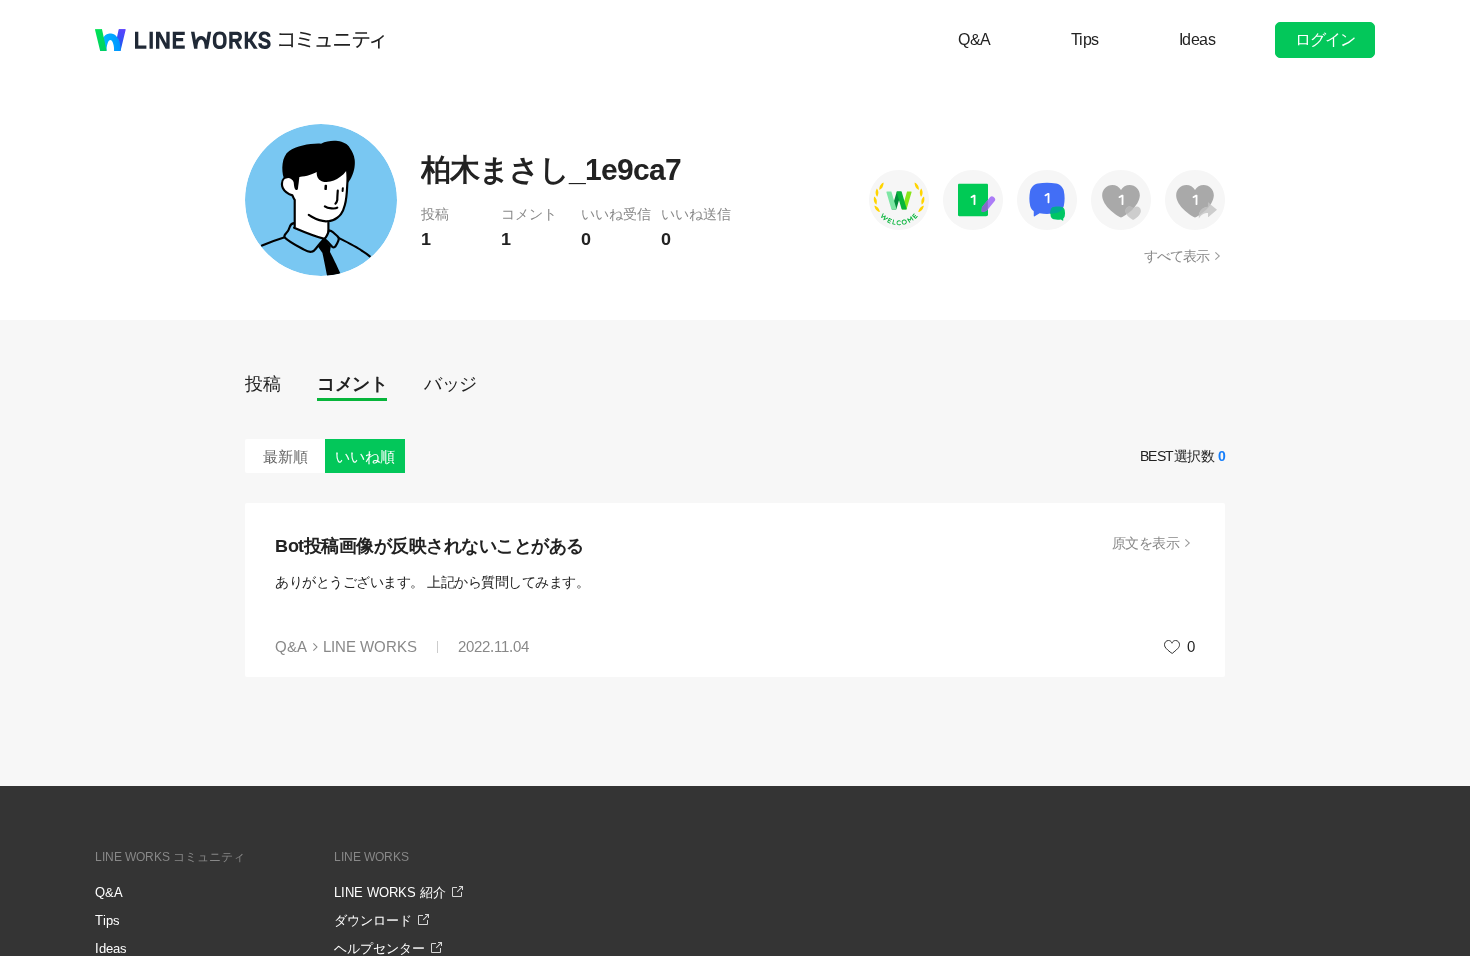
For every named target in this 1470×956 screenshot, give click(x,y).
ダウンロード (373, 920)
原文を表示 (1146, 543)
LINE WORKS (370, 646)
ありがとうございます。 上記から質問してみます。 (432, 582)
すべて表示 (1176, 256)
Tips (1085, 39)
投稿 (262, 384)
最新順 (285, 456)
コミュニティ (332, 40)
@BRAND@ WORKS (183, 40)
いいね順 (365, 456)
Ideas (1197, 39)
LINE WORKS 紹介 (390, 892)
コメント (352, 384)
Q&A (974, 39)
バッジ (450, 384)
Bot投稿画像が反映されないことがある (429, 546)
